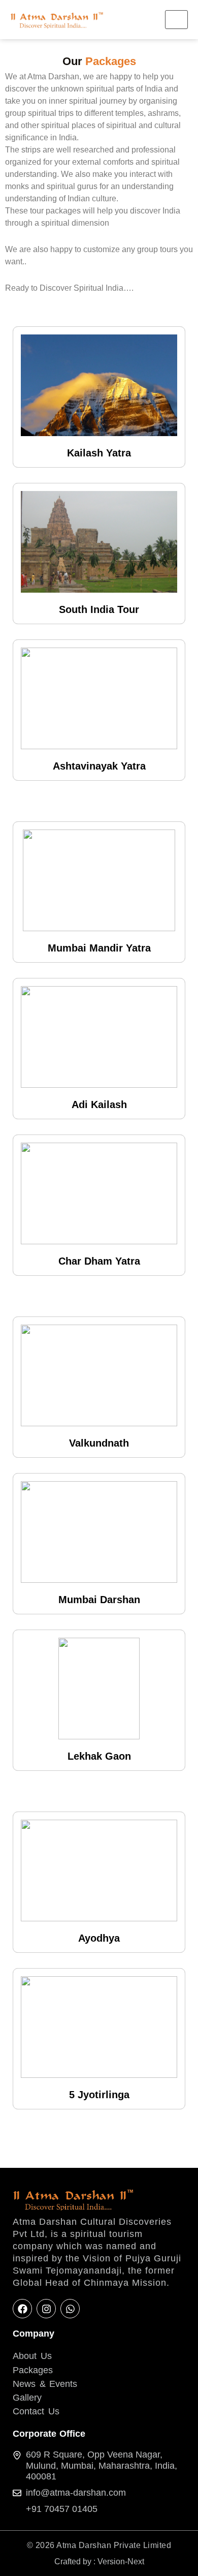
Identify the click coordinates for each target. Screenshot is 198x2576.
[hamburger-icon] (176, 20)
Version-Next (121, 2562)
